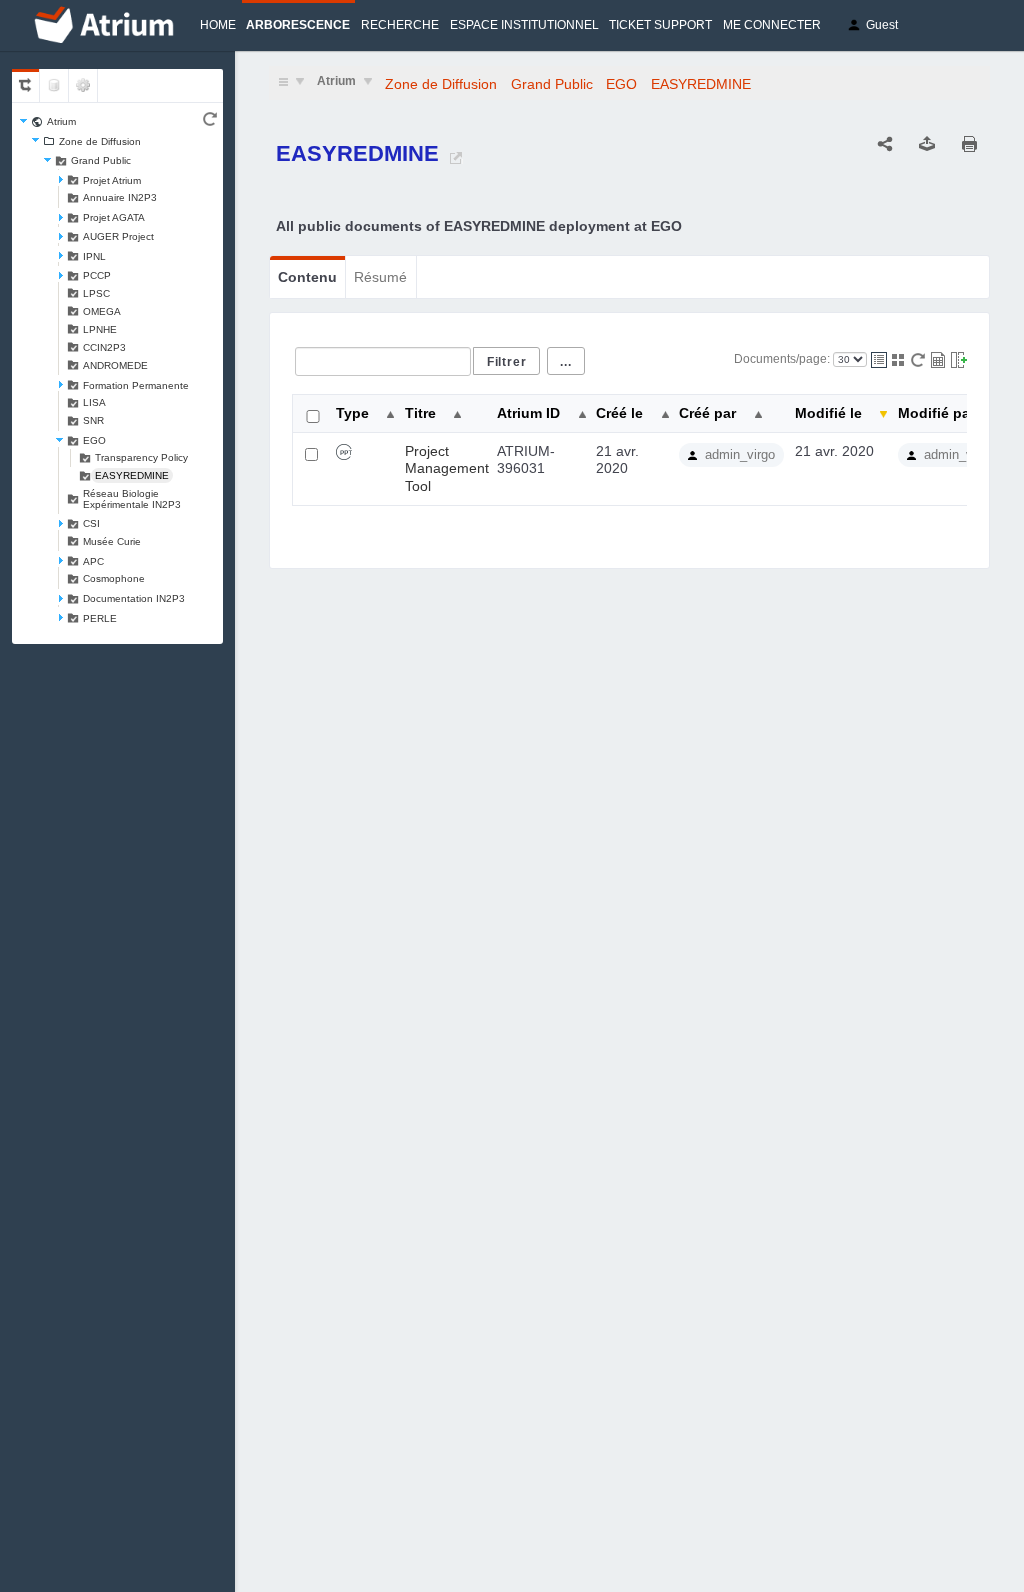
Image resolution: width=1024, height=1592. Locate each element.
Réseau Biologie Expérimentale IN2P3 (132, 499)
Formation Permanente (136, 385)
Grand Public (101, 160)
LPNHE (100, 329)
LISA (94, 402)
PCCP (97, 275)
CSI (91, 523)
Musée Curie (112, 541)
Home (218, 25)
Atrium (61, 121)
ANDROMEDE (115, 365)
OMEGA (102, 311)
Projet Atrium (112, 180)
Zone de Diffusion (100, 141)
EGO (94, 440)
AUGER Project (118, 236)
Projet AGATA (114, 217)
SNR (93, 420)
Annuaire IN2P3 (120, 197)
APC (93, 561)
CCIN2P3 (104, 347)
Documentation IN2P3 (134, 598)
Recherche (400, 25)
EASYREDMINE (132, 475)
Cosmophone (114, 578)
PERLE (100, 618)
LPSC (96, 293)
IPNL (94, 256)
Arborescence (298, 25)
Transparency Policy (141, 457)
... (566, 362)
